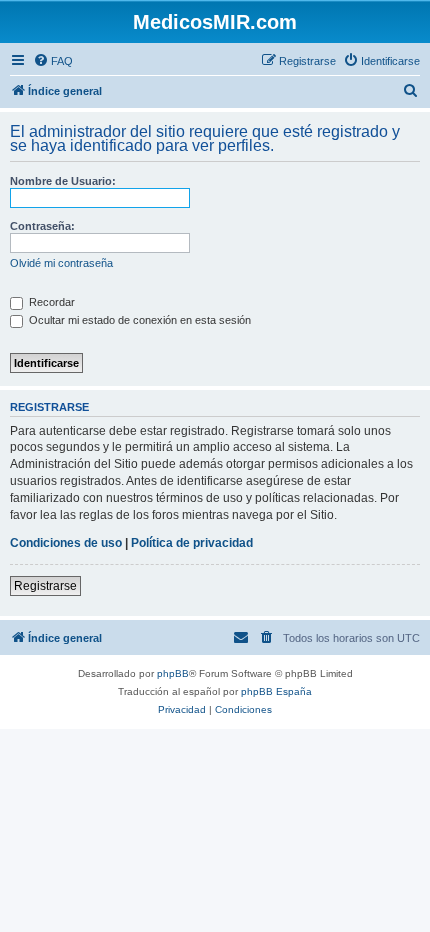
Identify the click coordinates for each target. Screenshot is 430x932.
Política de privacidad (192, 543)
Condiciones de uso (66, 543)
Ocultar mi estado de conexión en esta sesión (138, 320)
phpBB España (276, 691)
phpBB (173, 673)
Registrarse (45, 586)
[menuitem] (53, 61)
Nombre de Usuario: (63, 181)
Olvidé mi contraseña (61, 263)
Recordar (50, 302)
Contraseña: (42, 226)
